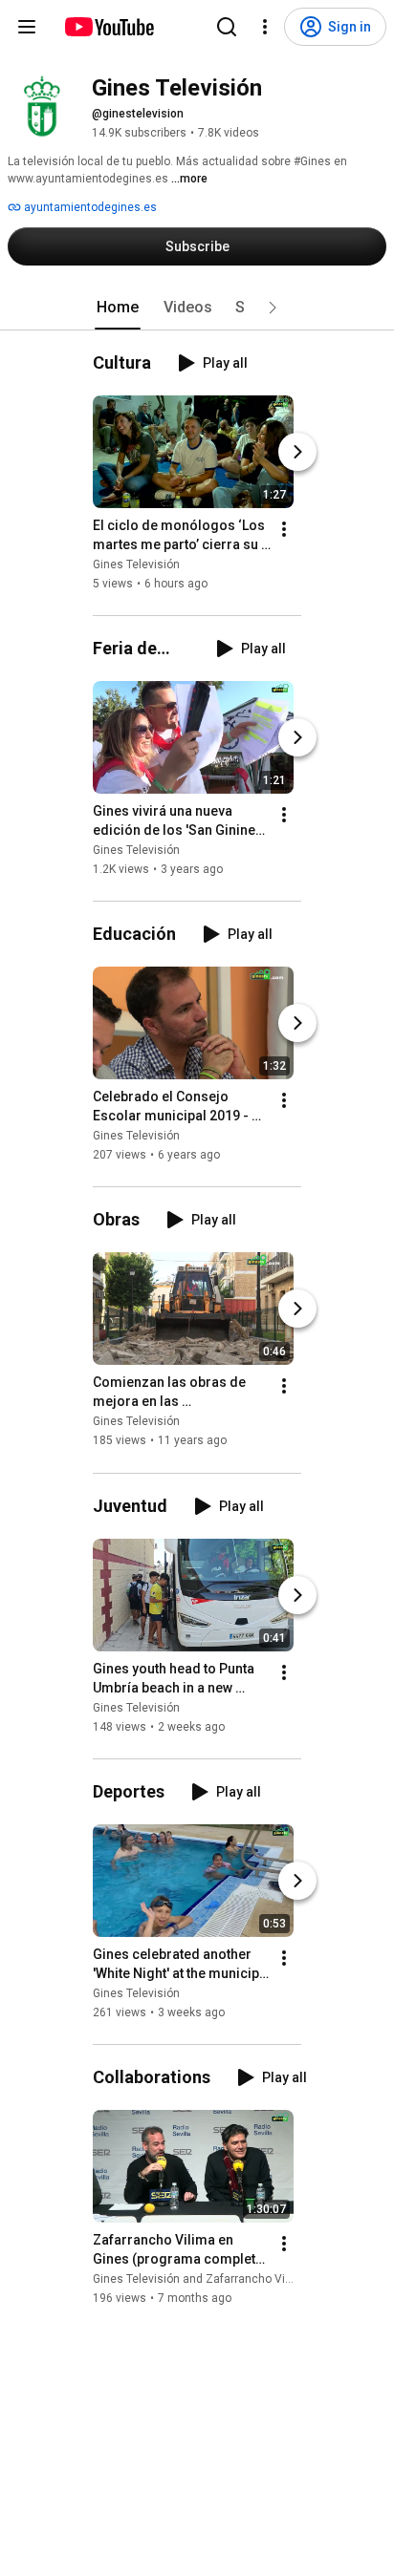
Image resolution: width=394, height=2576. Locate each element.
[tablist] (197, 308)
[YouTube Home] (109, 27)
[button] (273, 308)
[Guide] (27, 27)
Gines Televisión (136, 564)
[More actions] (284, 529)
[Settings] (265, 27)
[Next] (297, 452)
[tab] (118, 308)
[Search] (227, 27)
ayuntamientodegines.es (89, 207)
